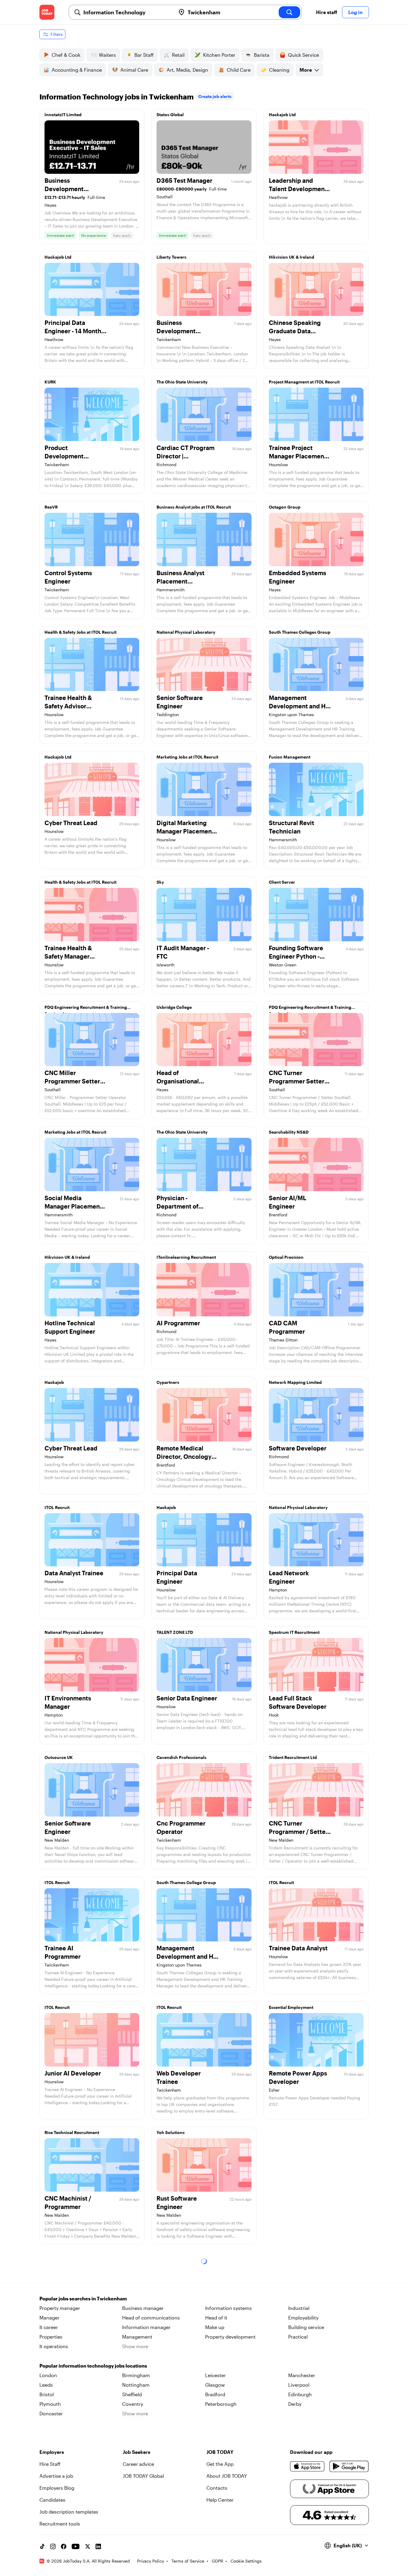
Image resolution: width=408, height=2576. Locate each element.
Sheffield (132, 2394)
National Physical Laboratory (186, 632)
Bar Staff (144, 55)
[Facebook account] (64, 2546)
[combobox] (127, 12)
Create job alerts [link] (215, 96)
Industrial (299, 2308)
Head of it (216, 2318)
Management (137, 2337)
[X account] (88, 2546)
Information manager (146, 2327)
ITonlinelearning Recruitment (186, 1257)
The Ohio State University (182, 382)
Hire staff (327, 12)
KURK (50, 382)
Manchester (302, 2375)
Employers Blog (57, 2488)
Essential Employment (291, 2007)
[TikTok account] (42, 2546)
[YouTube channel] (76, 2546)
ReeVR (51, 507)
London (48, 2375)
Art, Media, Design (187, 70)
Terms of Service (188, 2561)
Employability (303, 2318)
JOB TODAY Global (143, 2476)
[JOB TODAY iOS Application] (307, 2466)
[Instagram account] (53, 2546)
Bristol (47, 2394)
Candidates (52, 2500)
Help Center (220, 2500)
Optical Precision (286, 1257)
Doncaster (51, 2413)
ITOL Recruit (57, 1507)
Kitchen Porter (219, 55)
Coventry (133, 2404)
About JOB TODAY (227, 2476)
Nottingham (136, 2385)
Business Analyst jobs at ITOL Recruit (194, 507)
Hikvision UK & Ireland (292, 257)
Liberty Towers (171, 257)
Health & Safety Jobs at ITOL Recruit (80, 632)
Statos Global (170, 115)
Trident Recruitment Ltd (293, 1757)
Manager (49, 2318)
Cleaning (279, 70)
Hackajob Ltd (282, 115)
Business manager (143, 2308)
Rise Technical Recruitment (72, 2132)
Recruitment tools (60, 2524)
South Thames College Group (186, 1882)
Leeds (46, 2385)
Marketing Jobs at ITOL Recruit (187, 757)
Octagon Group (285, 507)
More (306, 70)
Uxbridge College (174, 1007)
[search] (289, 12)
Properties (51, 2337)
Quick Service (303, 55)
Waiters (107, 55)
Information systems (228, 2308)
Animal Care (134, 70)
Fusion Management (290, 757)
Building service (306, 2327)
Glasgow (215, 2385)
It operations (54, 2346)
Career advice (138, 2464)
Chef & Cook (66, 55)
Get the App (220, 2464)
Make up (215, 2327)
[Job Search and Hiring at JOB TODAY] (47, 12)
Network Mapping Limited (295, 1382)
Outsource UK (59, 1757)
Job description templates (69, 2512)
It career (49, 2327)
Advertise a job (56, 2476)
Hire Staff (50, 2464)
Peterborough (221, 2404)
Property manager (60, 2308)
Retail (178, 55)
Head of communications (151, 2318)
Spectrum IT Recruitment (294, 1632)
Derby (295, 2404)
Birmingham (136, 2375)
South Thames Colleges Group (300, 632)
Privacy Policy (151, 2561)
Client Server (282, 882)
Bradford (215, 2394)
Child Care (239, 70)
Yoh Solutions (171, 2132)
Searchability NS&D (289, 1132)
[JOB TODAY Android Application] (349, 2466)
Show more (135, 2346)
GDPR (217, 2561)
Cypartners (168, 1382)
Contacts (217, 2488)
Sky (160, 882)
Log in (355, 12)
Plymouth (50, 2404)
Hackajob (54, 1382)
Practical (298, 2337)
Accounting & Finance (77, 70)
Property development (230, 2337)
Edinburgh (300, 2394)
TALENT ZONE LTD (175, 1632)
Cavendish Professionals (181, 1757)
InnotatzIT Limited (63, 115)
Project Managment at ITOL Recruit (304, 382)
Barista (262, 55)
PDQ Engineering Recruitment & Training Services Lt (86, 1009)
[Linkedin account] (98, 2546)
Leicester (215, 2375)
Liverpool (299, 2385)
